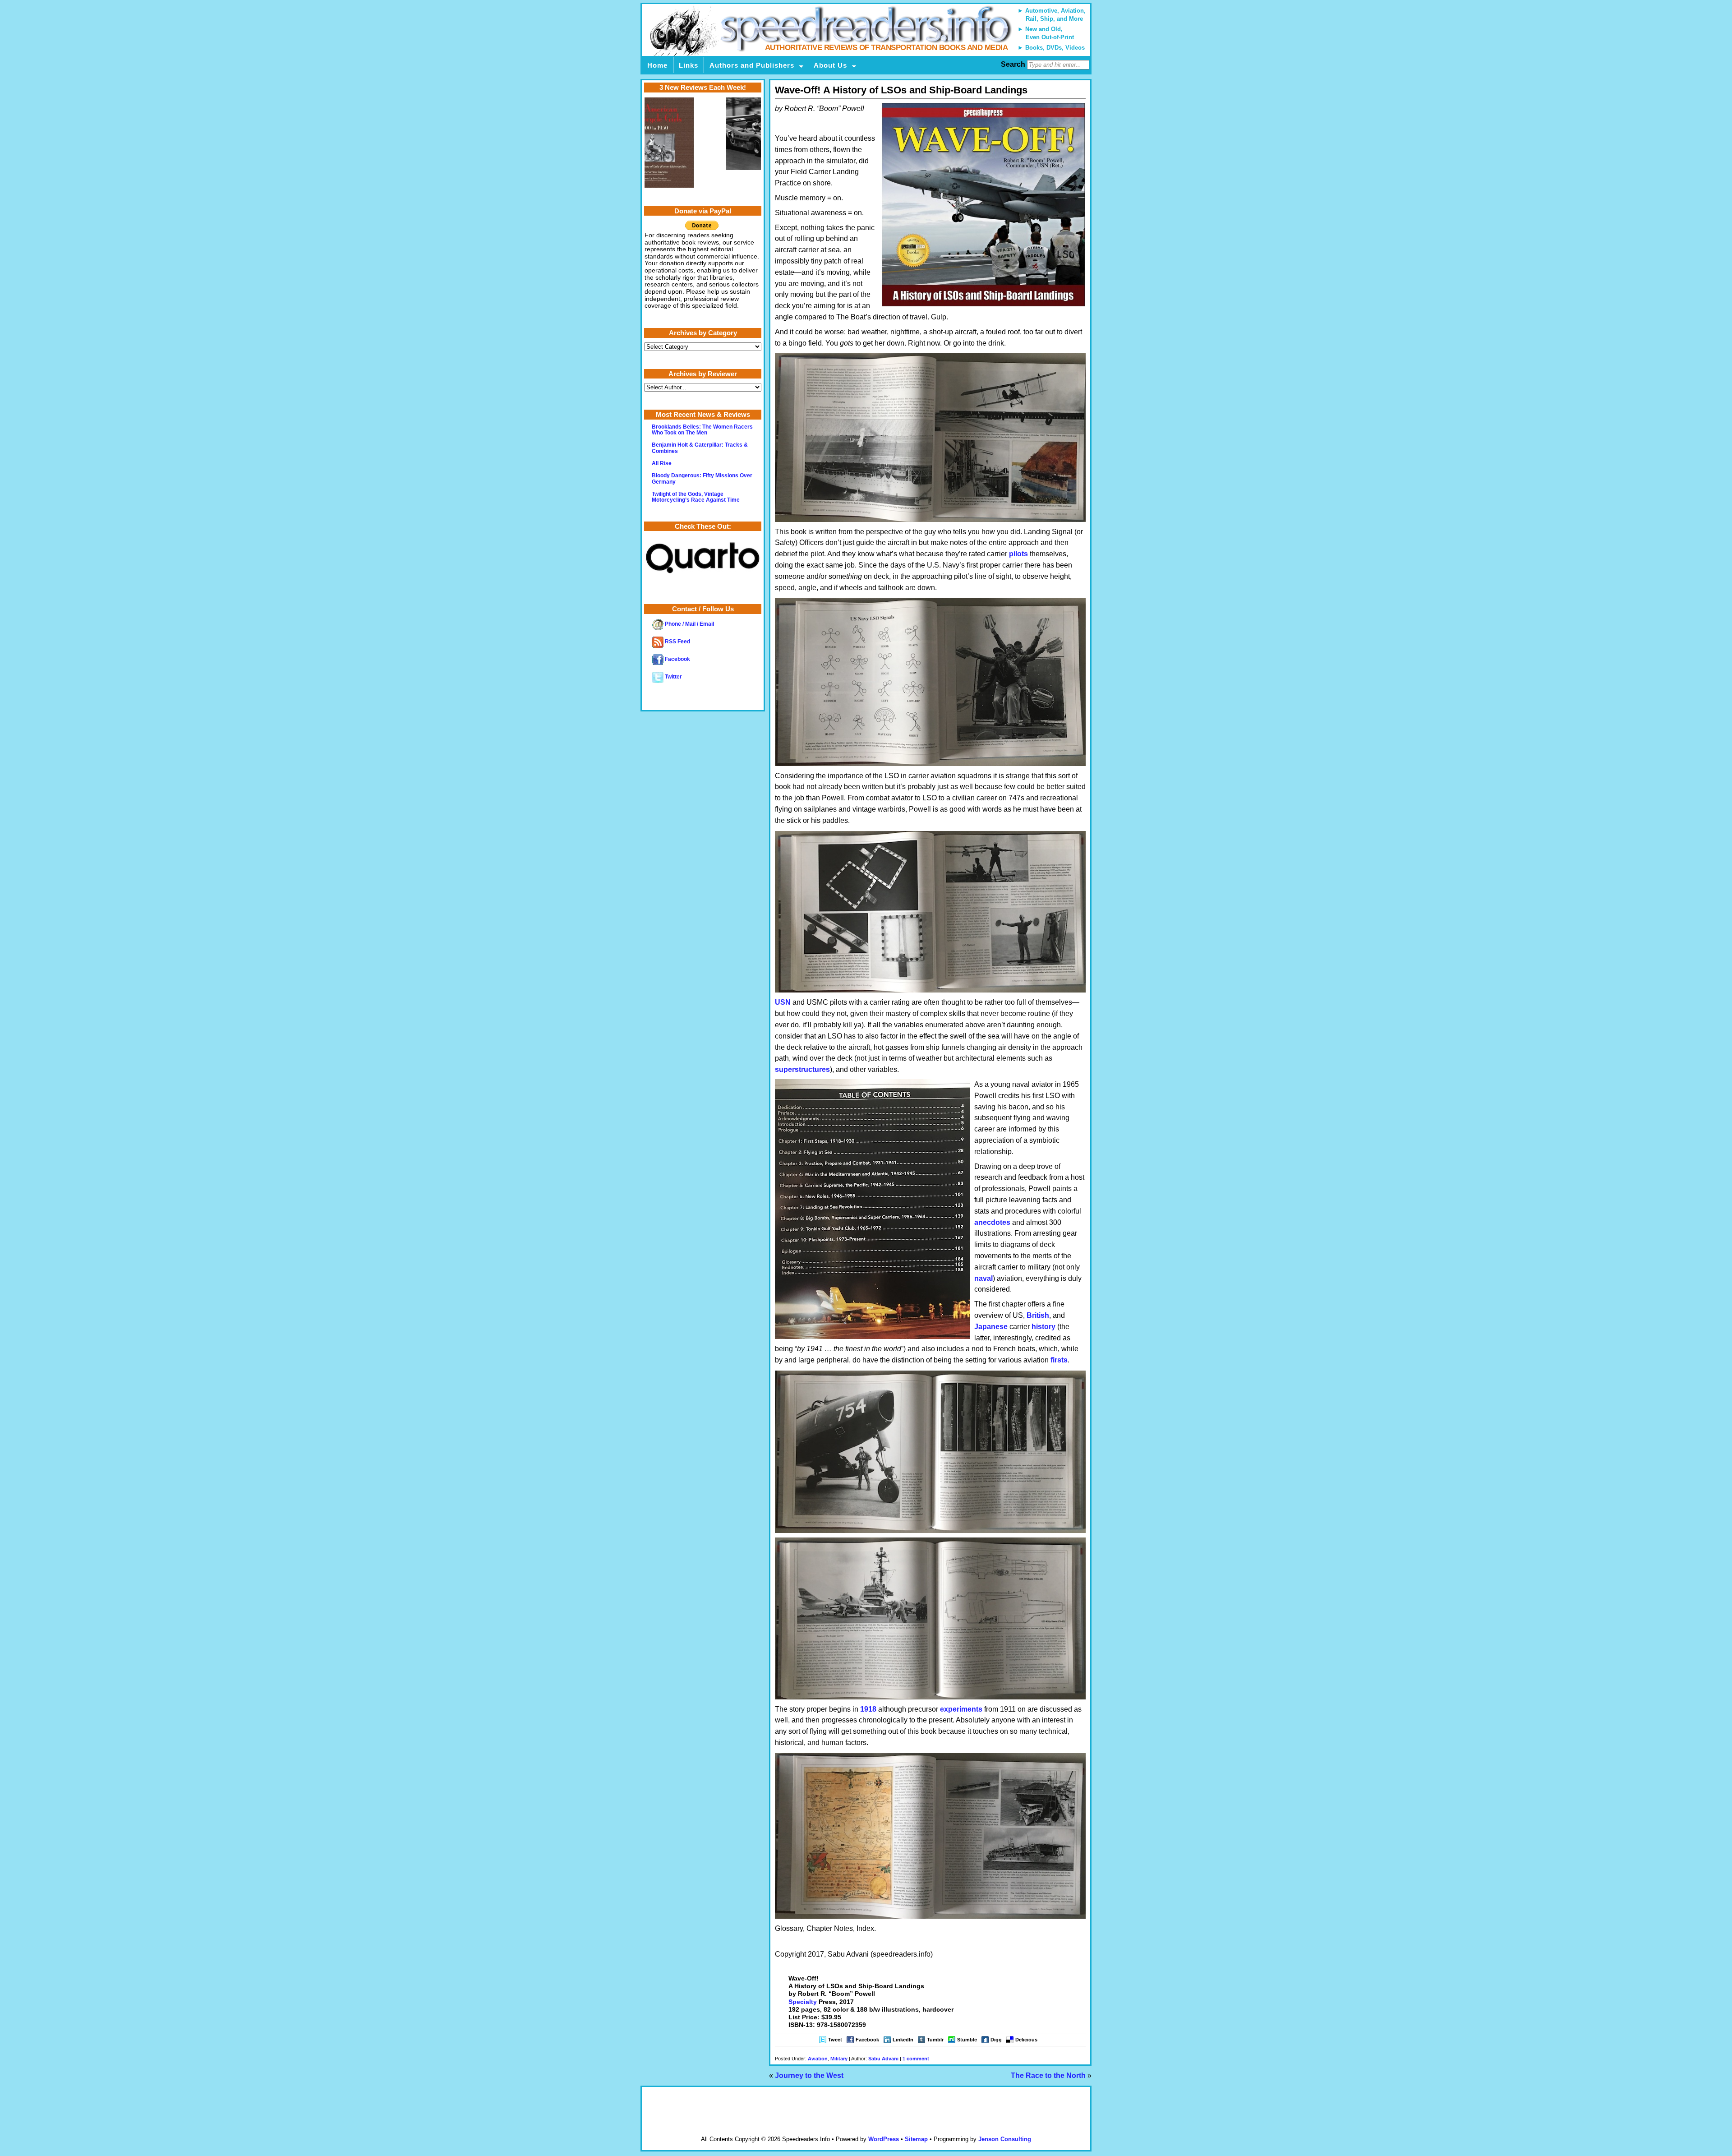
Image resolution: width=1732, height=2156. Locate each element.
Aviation (818, 2059)
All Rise (662, 463)
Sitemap (916, 2139)
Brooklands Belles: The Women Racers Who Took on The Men (702, 430)
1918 (868, 1709)
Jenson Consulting (1005, 2139)
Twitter (673, 677)
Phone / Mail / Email (689, 624)
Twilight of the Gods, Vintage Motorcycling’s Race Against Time (696, 497)
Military (839, 2059)
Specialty (803, 2002)
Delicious (1026, 2040)
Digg (996, 2040)
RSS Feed (677, 642)
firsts (1059, 1360)
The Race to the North (1048, 2075)
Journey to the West (809, 2075)
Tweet (835, 2040)
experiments (961, 1709)
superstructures (802, 1069)
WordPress (884, 2139)
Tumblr (935, 2040)
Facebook (867, 2040)
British (1038, 1315)
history (1043, 1327)
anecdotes (992, 1222)
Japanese (991, 1327)
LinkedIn (903, 2040)
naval (983, 1278)
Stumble (967, 2040)
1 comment (916, 2059)
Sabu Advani (883, 2059)
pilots (1018, 554)
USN (783, 1002)
